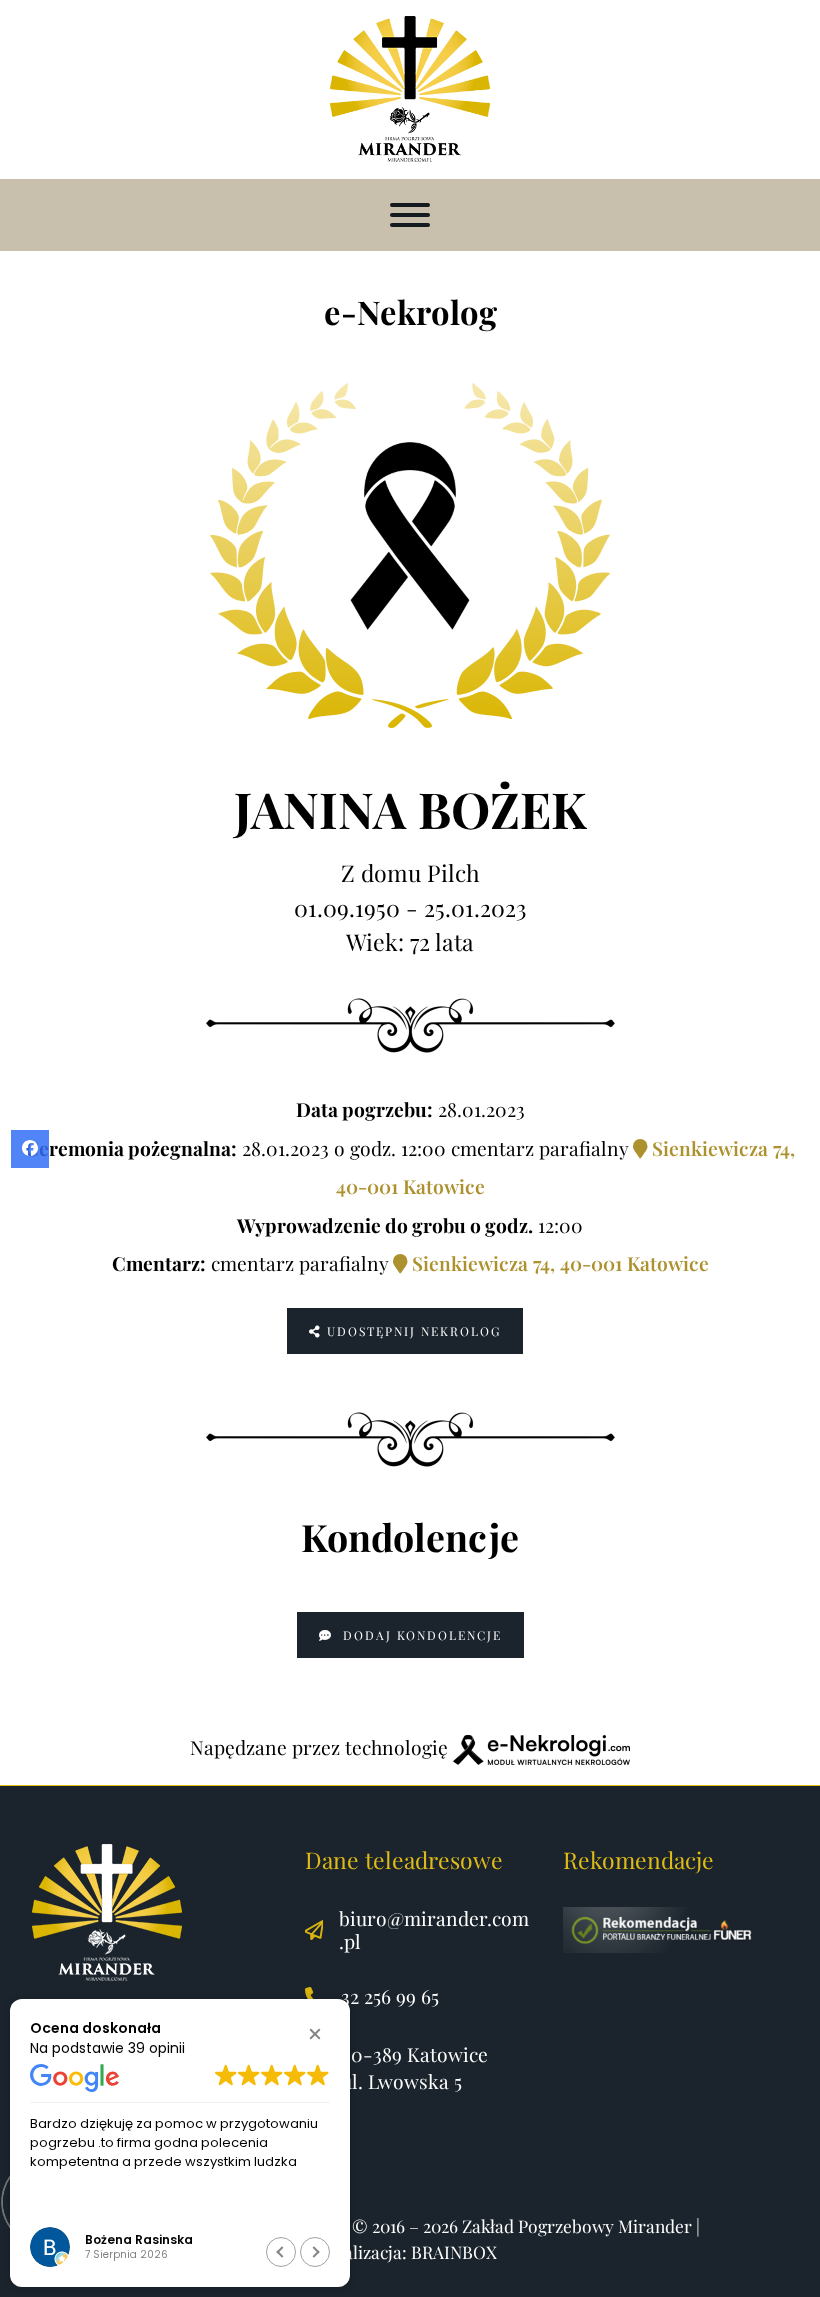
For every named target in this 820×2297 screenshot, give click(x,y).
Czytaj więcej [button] (267, 2206)
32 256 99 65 (390, 1996)
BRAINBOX (454, 2251)
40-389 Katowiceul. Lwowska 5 (414, 2067)
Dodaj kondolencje (420, 1635)
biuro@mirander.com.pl (434, 1929)
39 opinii (156, 2048)
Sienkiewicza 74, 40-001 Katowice (558, 1263)
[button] (315, 2034)
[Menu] (410, 215)
